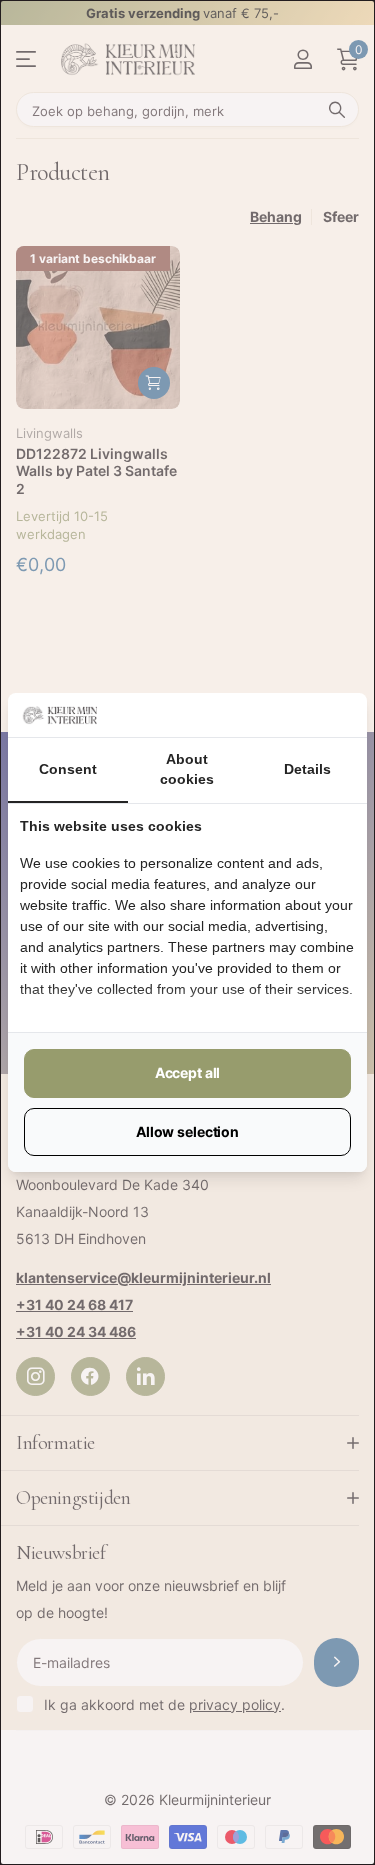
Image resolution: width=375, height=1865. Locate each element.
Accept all (188, 1072)
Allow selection (187, 1131)
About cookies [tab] (187, 769)
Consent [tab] (68, 769)
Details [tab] (307, 769)
